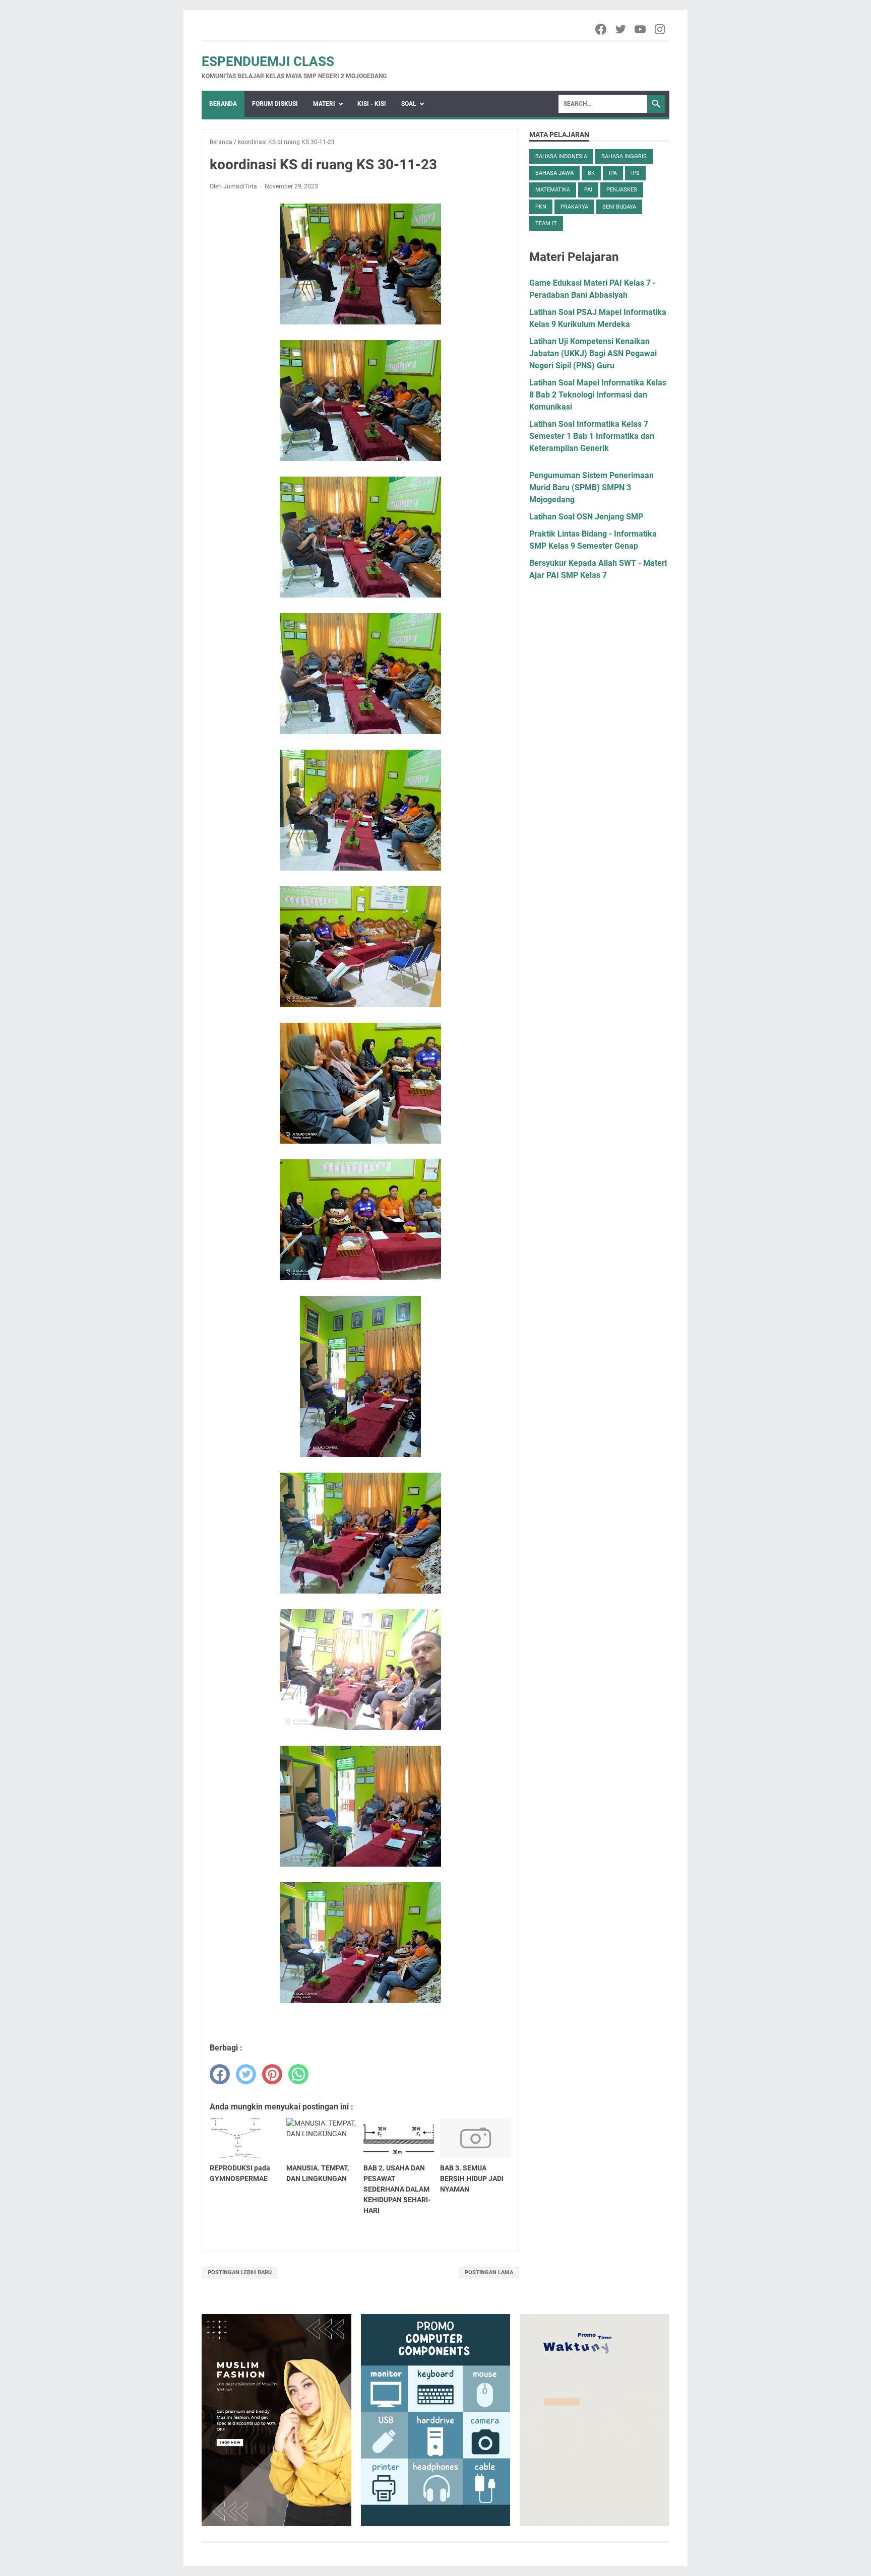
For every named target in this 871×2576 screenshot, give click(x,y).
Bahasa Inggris (624, 156)
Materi (324, 104)
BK (591, 173)
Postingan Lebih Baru (240, 2272)
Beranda (223, 104)
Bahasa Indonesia (561, 156)
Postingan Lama (489, 2272)
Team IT (546, 223)
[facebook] (602, 29)
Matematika (553, 190)
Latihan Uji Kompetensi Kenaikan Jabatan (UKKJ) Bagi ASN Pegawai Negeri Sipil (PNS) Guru (593, 353)
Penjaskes (622, 190)
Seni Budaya (619, 207)
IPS (635, 173)
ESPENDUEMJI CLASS (268, 61)
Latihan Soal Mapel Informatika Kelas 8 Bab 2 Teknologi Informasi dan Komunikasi (598, 395)
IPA (613, 173)
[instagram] (661, 29)
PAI (588, 190)
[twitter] (621, 29)
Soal (409, 104)
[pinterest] (272, 2074)
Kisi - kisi (372, 104)
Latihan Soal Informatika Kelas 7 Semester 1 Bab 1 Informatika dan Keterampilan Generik (592, 436)
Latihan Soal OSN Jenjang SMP (586, 517)
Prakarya (574, 207)
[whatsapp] (298, 2074)
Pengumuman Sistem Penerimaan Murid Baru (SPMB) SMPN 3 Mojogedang (592, 487)
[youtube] (641, 29)
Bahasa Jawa (554, 173)
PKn (541, 207)
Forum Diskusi (275, 104)
